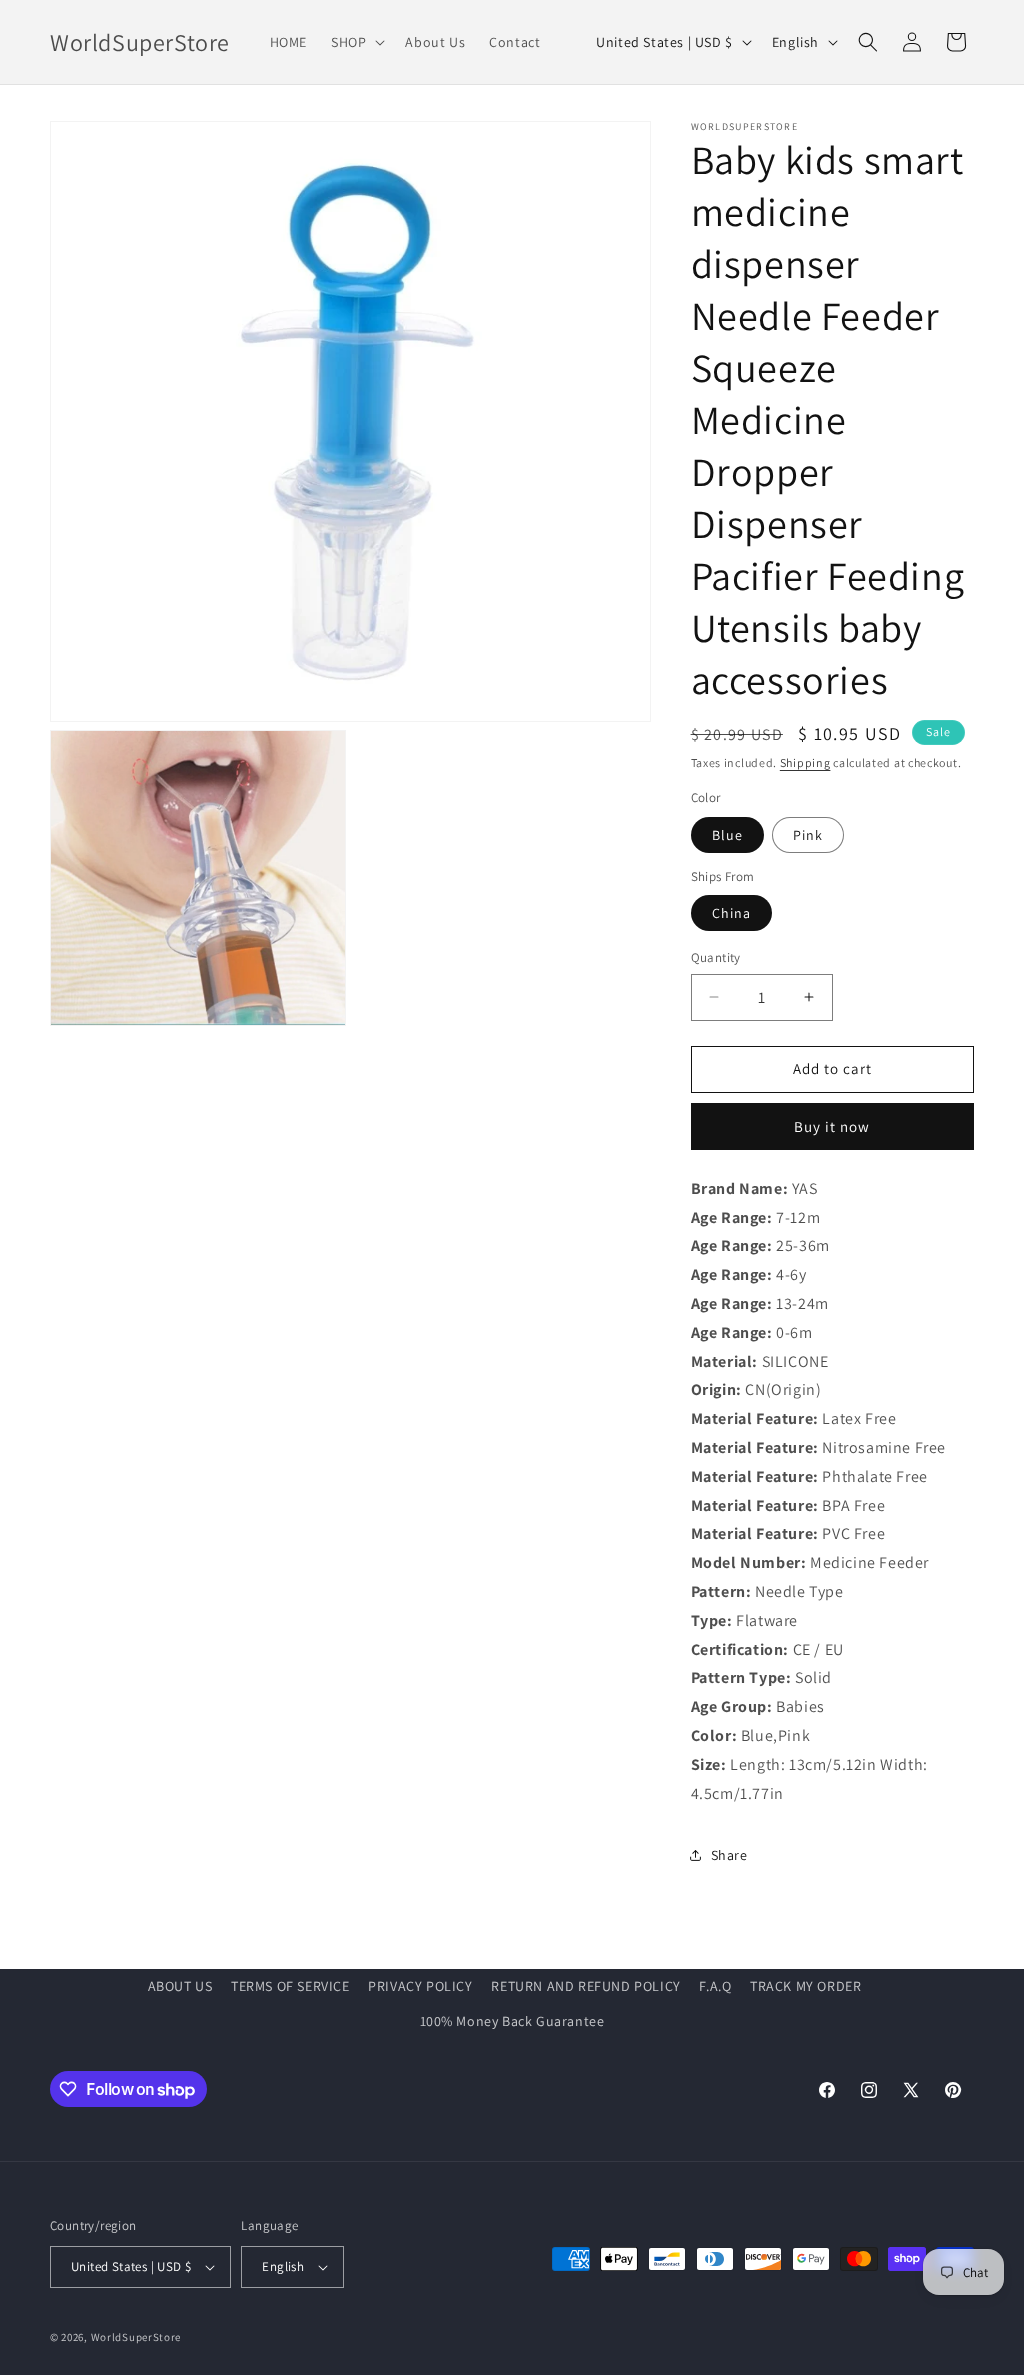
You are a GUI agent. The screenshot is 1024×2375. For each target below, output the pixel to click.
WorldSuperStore (136, 2337)
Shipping (805, 762)
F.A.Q (715, 1986)
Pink (808, 835)
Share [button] (729, 1855)
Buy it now (832, 1126)
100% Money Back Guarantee (512, 2021)
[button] (356, 42)
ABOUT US (180, 1986)
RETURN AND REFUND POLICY (585, 1986)
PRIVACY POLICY (420, 1986)
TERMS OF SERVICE (290, 1986)
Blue (727, 835)
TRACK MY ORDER (805, 1986)
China (731, 913)
